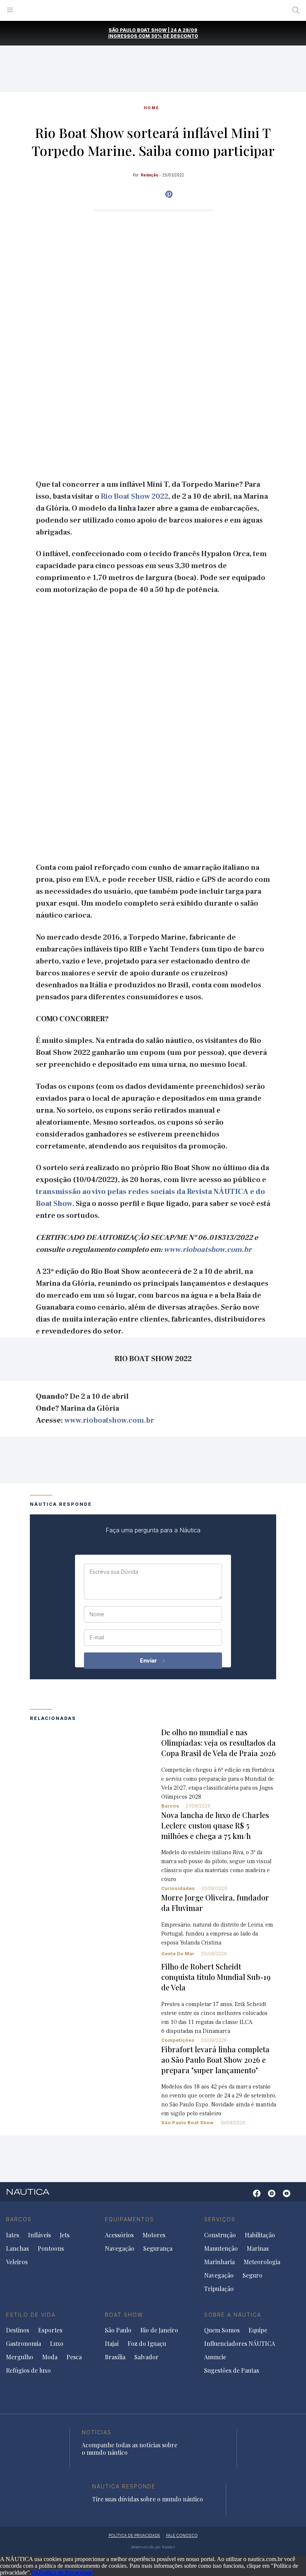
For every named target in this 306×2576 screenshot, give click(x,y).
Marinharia (219, 2262)
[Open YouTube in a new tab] (169, 194)
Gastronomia (24, 2344)
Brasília (115, 2357)
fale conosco (182, 2535)
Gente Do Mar (178, 1954)
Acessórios (119, 2235)
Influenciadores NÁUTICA (240, 2344)
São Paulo (118, 2330)
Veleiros (17, 2262)
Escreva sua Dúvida (114, 1572)
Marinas (258, 2248)
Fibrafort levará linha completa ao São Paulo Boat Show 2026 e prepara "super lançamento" (215, 2060)
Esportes (50, 2330)
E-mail (97, 1638)
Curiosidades (178, 1888)
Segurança (158, 2248)
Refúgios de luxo (28, 2370)
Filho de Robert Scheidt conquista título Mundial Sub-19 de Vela (216, 1977)
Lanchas (17, 2248)
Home (152, 108)
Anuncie (215, 2357)
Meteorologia (262, 2262)
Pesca (74, 2357)
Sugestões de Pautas (232, 2370)
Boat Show (124, 2315)
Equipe (258, 2330)
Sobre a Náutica (233, 2315)
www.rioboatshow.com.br (208, 1250)
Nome (97, 1614)
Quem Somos (222, 2330)
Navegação (120, 2248)
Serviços (220, 2219)
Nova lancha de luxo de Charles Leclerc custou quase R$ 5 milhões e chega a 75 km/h (215, 1825)
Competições (178, 2040)
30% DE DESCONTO (175, 36)
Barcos (170, 1806)
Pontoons (51, 2248)
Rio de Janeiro (159, 2330)
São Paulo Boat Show (187, 2123)
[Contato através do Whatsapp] (245, 2197)
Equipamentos (129, 2219)
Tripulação (219, 2289)
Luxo (57, 2344)
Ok (35, 2572)
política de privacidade (134, 2535)
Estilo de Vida (31, 2315)
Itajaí (112, 2344)
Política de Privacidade (66, 2572)
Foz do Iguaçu (147, 2344)
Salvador (146, 2357)
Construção (220, 2235)
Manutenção (221, 2248)
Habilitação (260, 2235)
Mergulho (20, 2357)
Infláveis (39, 2235)
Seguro (252, 2275)
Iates (13, 2235)
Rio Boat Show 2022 (135, 496)
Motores (154, 2235)
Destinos (18, 2330)
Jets (65, 2235)
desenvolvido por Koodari (153, 2547)
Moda (50, 2357)
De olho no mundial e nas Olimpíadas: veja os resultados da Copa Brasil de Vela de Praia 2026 (218, 1743)
